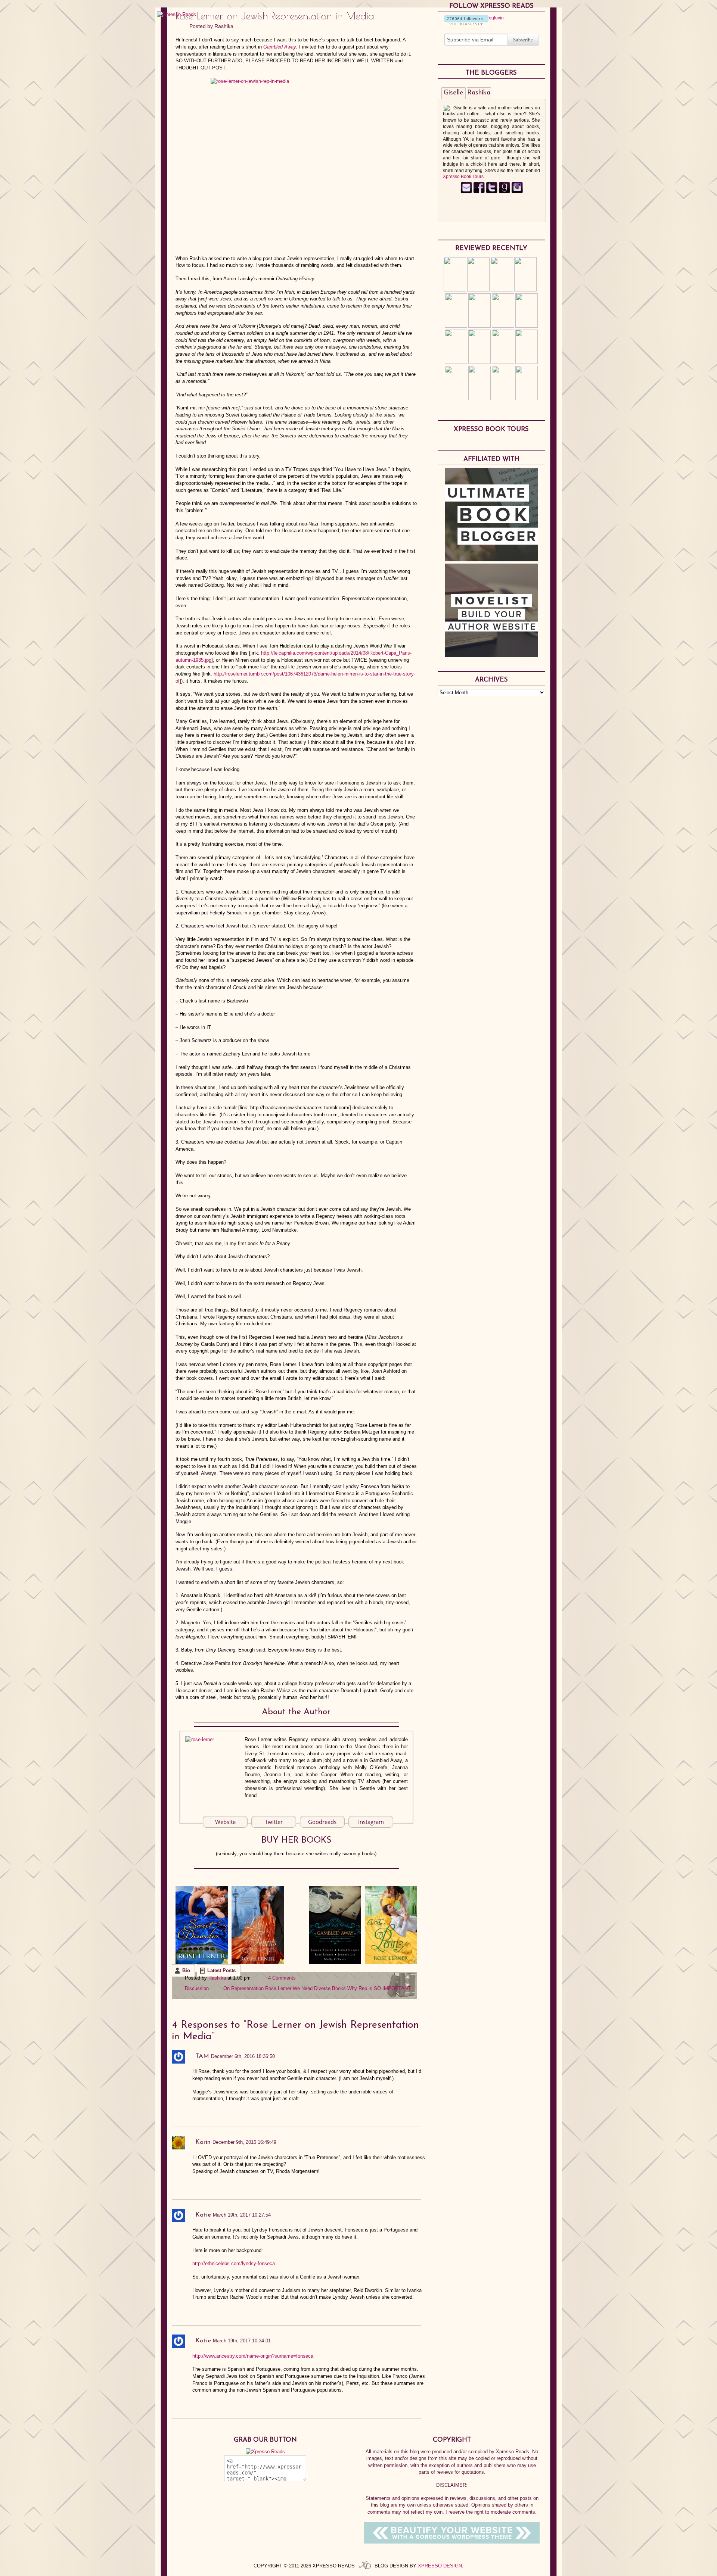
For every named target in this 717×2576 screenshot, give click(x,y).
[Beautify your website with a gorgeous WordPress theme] (452, 2542)
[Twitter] (492, 192)
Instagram (371, 1822)
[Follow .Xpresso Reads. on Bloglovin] (466, 24)
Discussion (197, 1988)
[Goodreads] (504, 192)
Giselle (454, 93)
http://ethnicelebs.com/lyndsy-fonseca (234, 2263)
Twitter (274, 1822)
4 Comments (282, 1978)
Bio (186, 1970)
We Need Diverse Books (319, 1988)
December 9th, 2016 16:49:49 (244, 2142)
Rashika (224, 26)
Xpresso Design (440, 2566)
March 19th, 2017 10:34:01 (242, 2341)
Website (225, 1822)
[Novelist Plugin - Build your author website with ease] (491, 655)
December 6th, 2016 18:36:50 (243, 2056)
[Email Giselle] (466, 192)
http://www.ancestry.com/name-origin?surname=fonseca (253, 2356)
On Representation (243, 1988)
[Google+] (517, 192)
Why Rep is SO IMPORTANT (379, 1988)
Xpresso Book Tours (463, 177)
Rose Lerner (278, 1988)
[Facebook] (479, 192)
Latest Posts (221, 1970)
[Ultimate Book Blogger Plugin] (491, 559)
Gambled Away (280, 47)
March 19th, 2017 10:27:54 (242, 2215)
